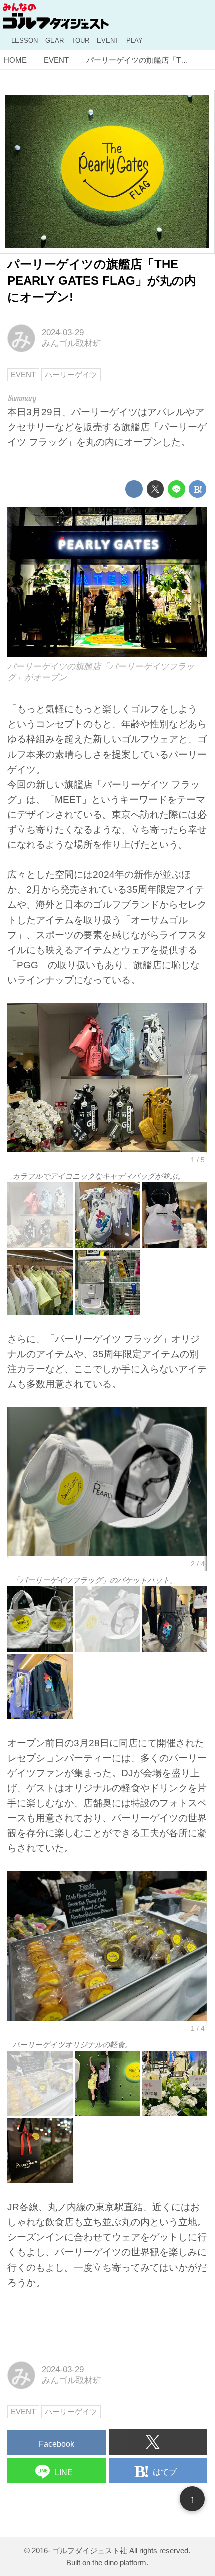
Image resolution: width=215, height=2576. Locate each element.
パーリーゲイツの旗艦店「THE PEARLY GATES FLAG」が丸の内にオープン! (102, 281)
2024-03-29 (63, 332)
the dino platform (119, 2562)
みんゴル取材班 (72, 343)
